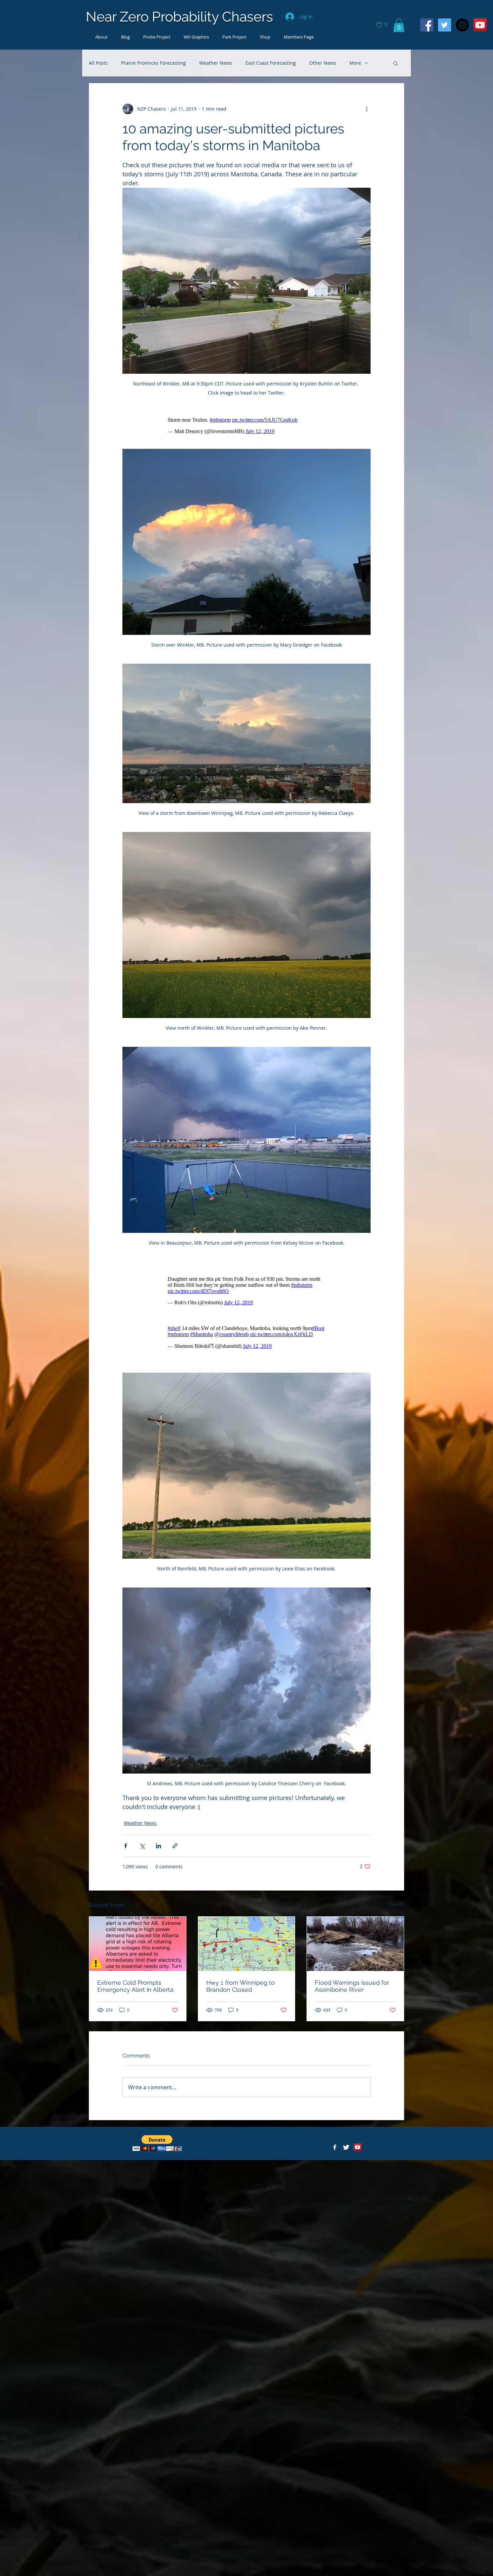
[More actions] (367, 109)
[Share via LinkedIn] (158, 1846)
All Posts (98, 63)
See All (397, 1904)
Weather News (216, 63)
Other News (323, 63)
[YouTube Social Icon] (480, 25)
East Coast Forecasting (271, 63)
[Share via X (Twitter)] (142, 1846)
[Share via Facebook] (126, 1846)
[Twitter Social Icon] (445, 25)
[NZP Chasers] (335, 2147)
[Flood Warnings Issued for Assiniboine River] (355, 1944)
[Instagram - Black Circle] (462, 25)
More (355, 63)
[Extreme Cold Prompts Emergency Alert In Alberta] (138, 1944)
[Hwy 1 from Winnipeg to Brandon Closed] (247, 1944)
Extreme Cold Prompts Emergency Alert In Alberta (135, 1986)
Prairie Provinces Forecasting (153, 63)
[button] (385, 24)
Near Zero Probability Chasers (179, 17)
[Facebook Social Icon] (427, 25)
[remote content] (246, 426)
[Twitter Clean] (346, 2147)
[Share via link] (175, 1846)
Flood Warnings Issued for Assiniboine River (352, 1986)
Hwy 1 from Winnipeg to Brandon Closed (240, 1986)
